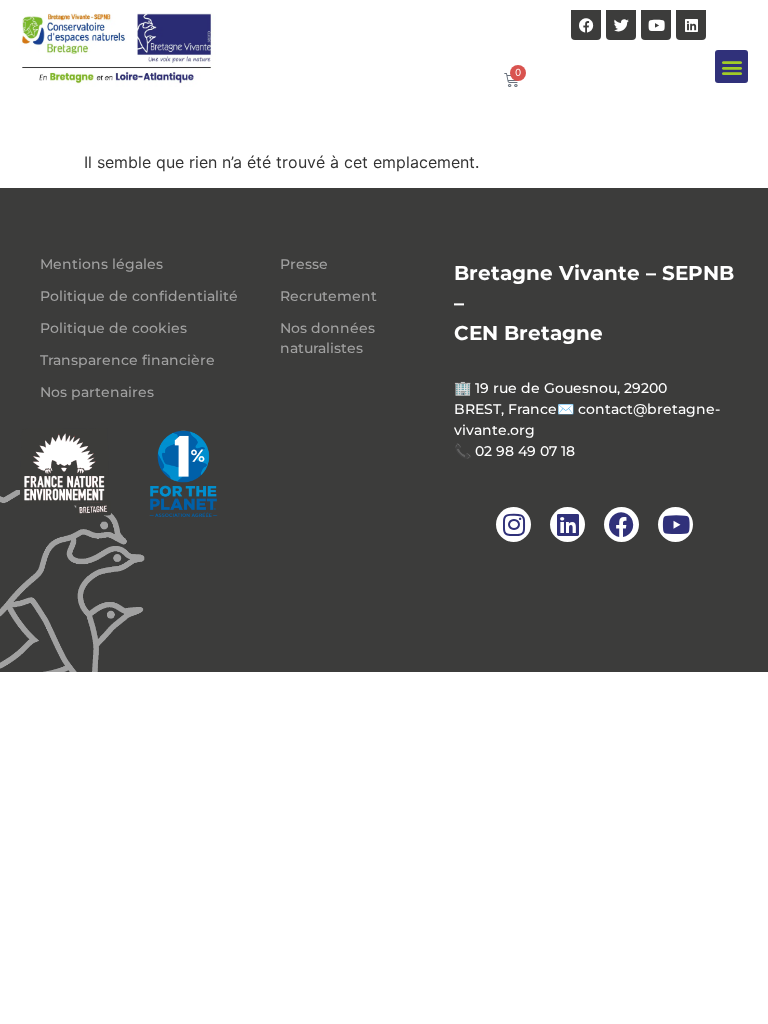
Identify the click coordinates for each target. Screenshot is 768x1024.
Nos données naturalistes (327, 338)
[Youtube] (656, 25)
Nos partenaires (97, 392)
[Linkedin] (691, 25)
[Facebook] (586, 25)
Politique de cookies (113, 328)
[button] (731, 66)
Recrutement (328, 296)
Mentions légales (101, 264)
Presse (304, 264)
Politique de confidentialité (139, 296)
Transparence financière (127, 360)
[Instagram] (513, 524)
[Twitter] (621, 25)
